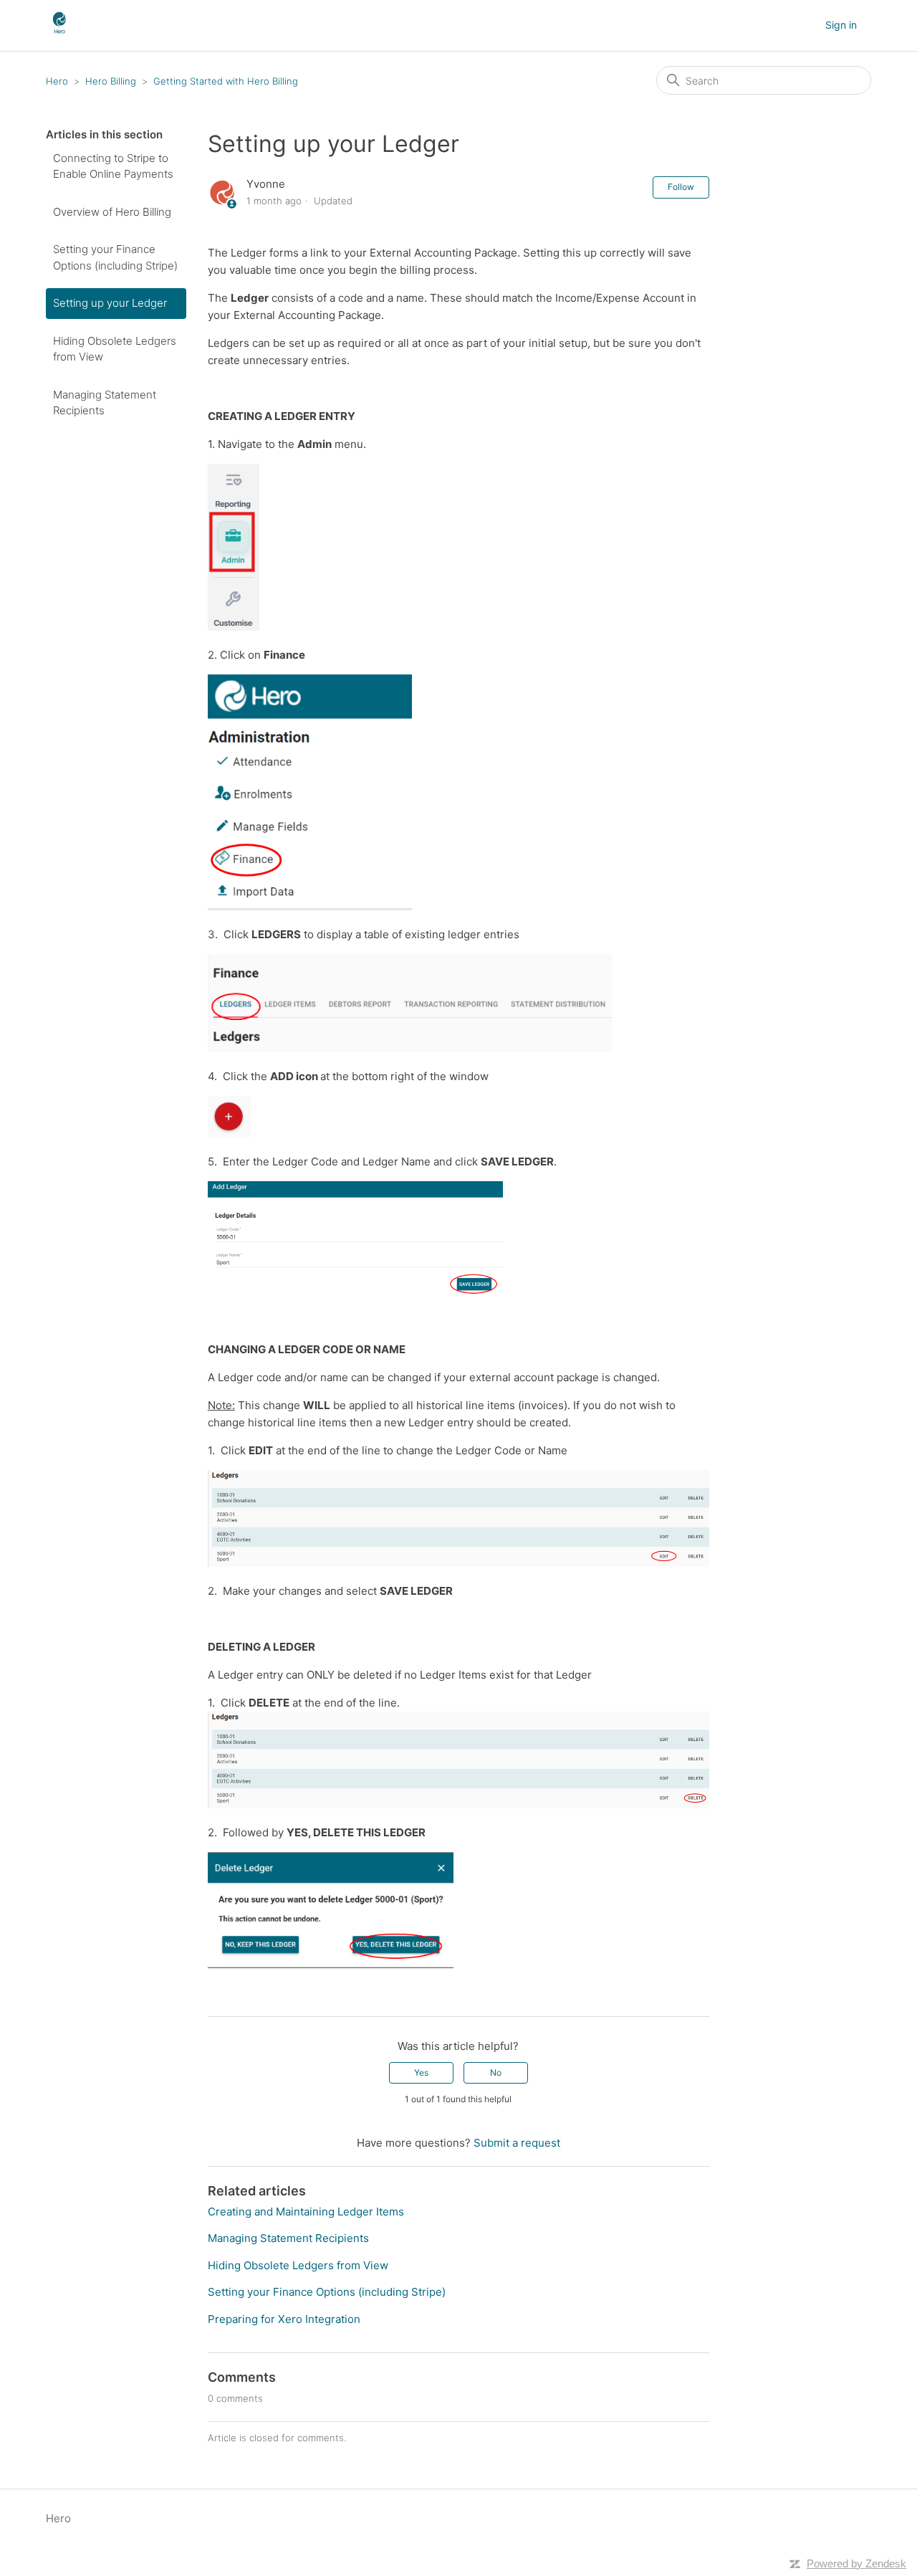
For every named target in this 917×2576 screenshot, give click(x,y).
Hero (57, 81)
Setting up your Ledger (110, 303)
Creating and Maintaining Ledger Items (306, 2212)
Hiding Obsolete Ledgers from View (115, 349)
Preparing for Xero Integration (284, 2319)
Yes (421, 2072)
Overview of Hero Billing (112, 212)
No (496, 2072)
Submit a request (517, 2143)
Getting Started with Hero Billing (226, 81)
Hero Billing (111, 81)
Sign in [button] (841, 25)
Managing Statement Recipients (105, 403)
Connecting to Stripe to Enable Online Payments (113, 166)
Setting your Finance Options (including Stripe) (115, 257)
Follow (681, 187)
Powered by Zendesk (856, 2563)
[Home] (59, 33)
